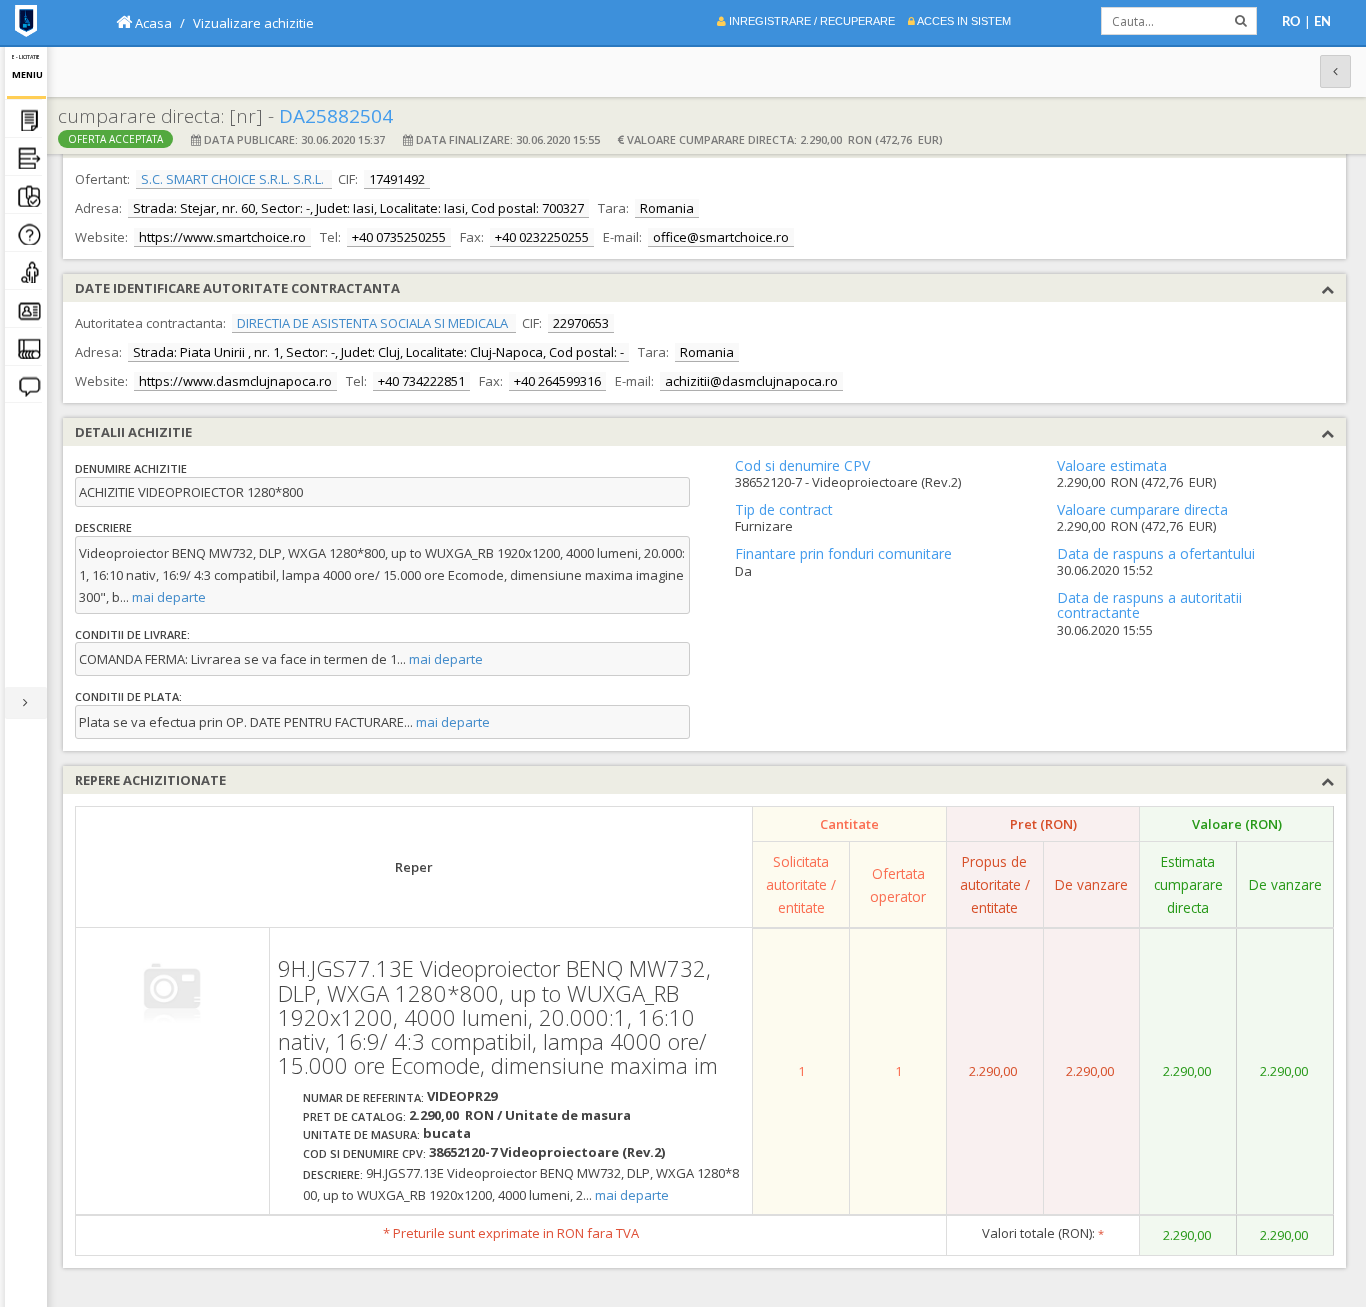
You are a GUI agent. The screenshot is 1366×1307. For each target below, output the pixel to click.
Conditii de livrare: (132, 634)
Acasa (152, 23)
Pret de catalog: (354, 1116)
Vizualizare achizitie (253, 23)
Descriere (103, 527)
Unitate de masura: (361, 1134)
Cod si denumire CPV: (364, 1153)
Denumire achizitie (131, 468)
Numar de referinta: (363, 1097)
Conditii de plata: (128, 696)
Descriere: (333, 1174)
